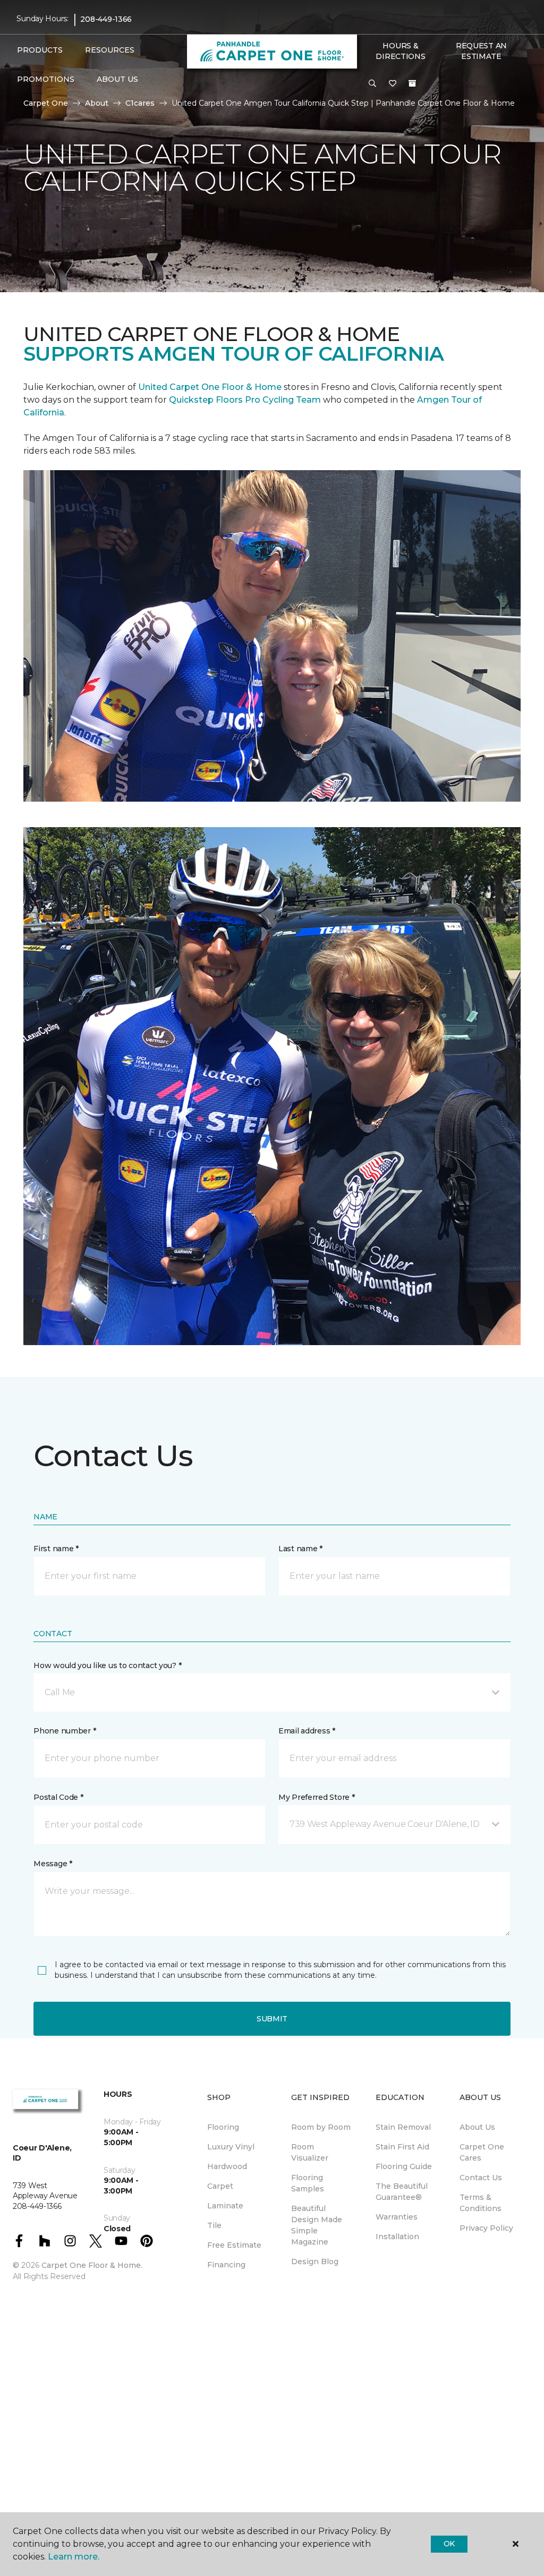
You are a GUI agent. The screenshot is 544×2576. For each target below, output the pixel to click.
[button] (372, 84)
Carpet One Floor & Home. (92, 2265)
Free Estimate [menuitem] (234, 2245)
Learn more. (74, 2557)
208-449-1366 (106, 19)
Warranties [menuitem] (397, 2217)
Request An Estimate (481, 51)
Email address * (307, 1731)
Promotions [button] (46, 79)
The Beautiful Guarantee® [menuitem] (402, 2192)
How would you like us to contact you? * (107, 1665)
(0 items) (412, 83)
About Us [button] (117, 79)
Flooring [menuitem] (223, 2127)
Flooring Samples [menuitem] (308, 2183)
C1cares (140, 103)
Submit (272, 2019)
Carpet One (46, 103)
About (97, 103)
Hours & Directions (400, 51)
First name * (56, 1549)
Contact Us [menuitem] (481, 2178)
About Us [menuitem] (477, 2127)
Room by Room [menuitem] (321, 2127)
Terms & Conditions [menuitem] (481, 2203)
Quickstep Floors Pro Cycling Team (245, 400)
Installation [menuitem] (397, 2237)
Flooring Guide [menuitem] (404, 2166)
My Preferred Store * (316, 1797)
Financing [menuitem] (226, 2265)
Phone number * (65, 1731)
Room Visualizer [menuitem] (310, 2152)
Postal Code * (58, 1797)
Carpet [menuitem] (220, 2186)
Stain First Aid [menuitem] (402, 2147)
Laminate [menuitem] (225, 2206)
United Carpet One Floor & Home (210, 387)
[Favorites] (393, 84)
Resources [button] (110, 50)
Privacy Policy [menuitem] (486, 2228)
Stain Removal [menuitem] (403, 2127)
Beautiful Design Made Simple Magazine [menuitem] (317, 2225)
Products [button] (40, 50)
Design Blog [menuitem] (315, 2262)
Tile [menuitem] (214, 2225)
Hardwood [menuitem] (227, 2166)
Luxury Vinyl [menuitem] (231, 2147)
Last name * (300, 1549)
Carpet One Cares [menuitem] (482, 2152)
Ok (449, 2544)
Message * (53, 1864)
